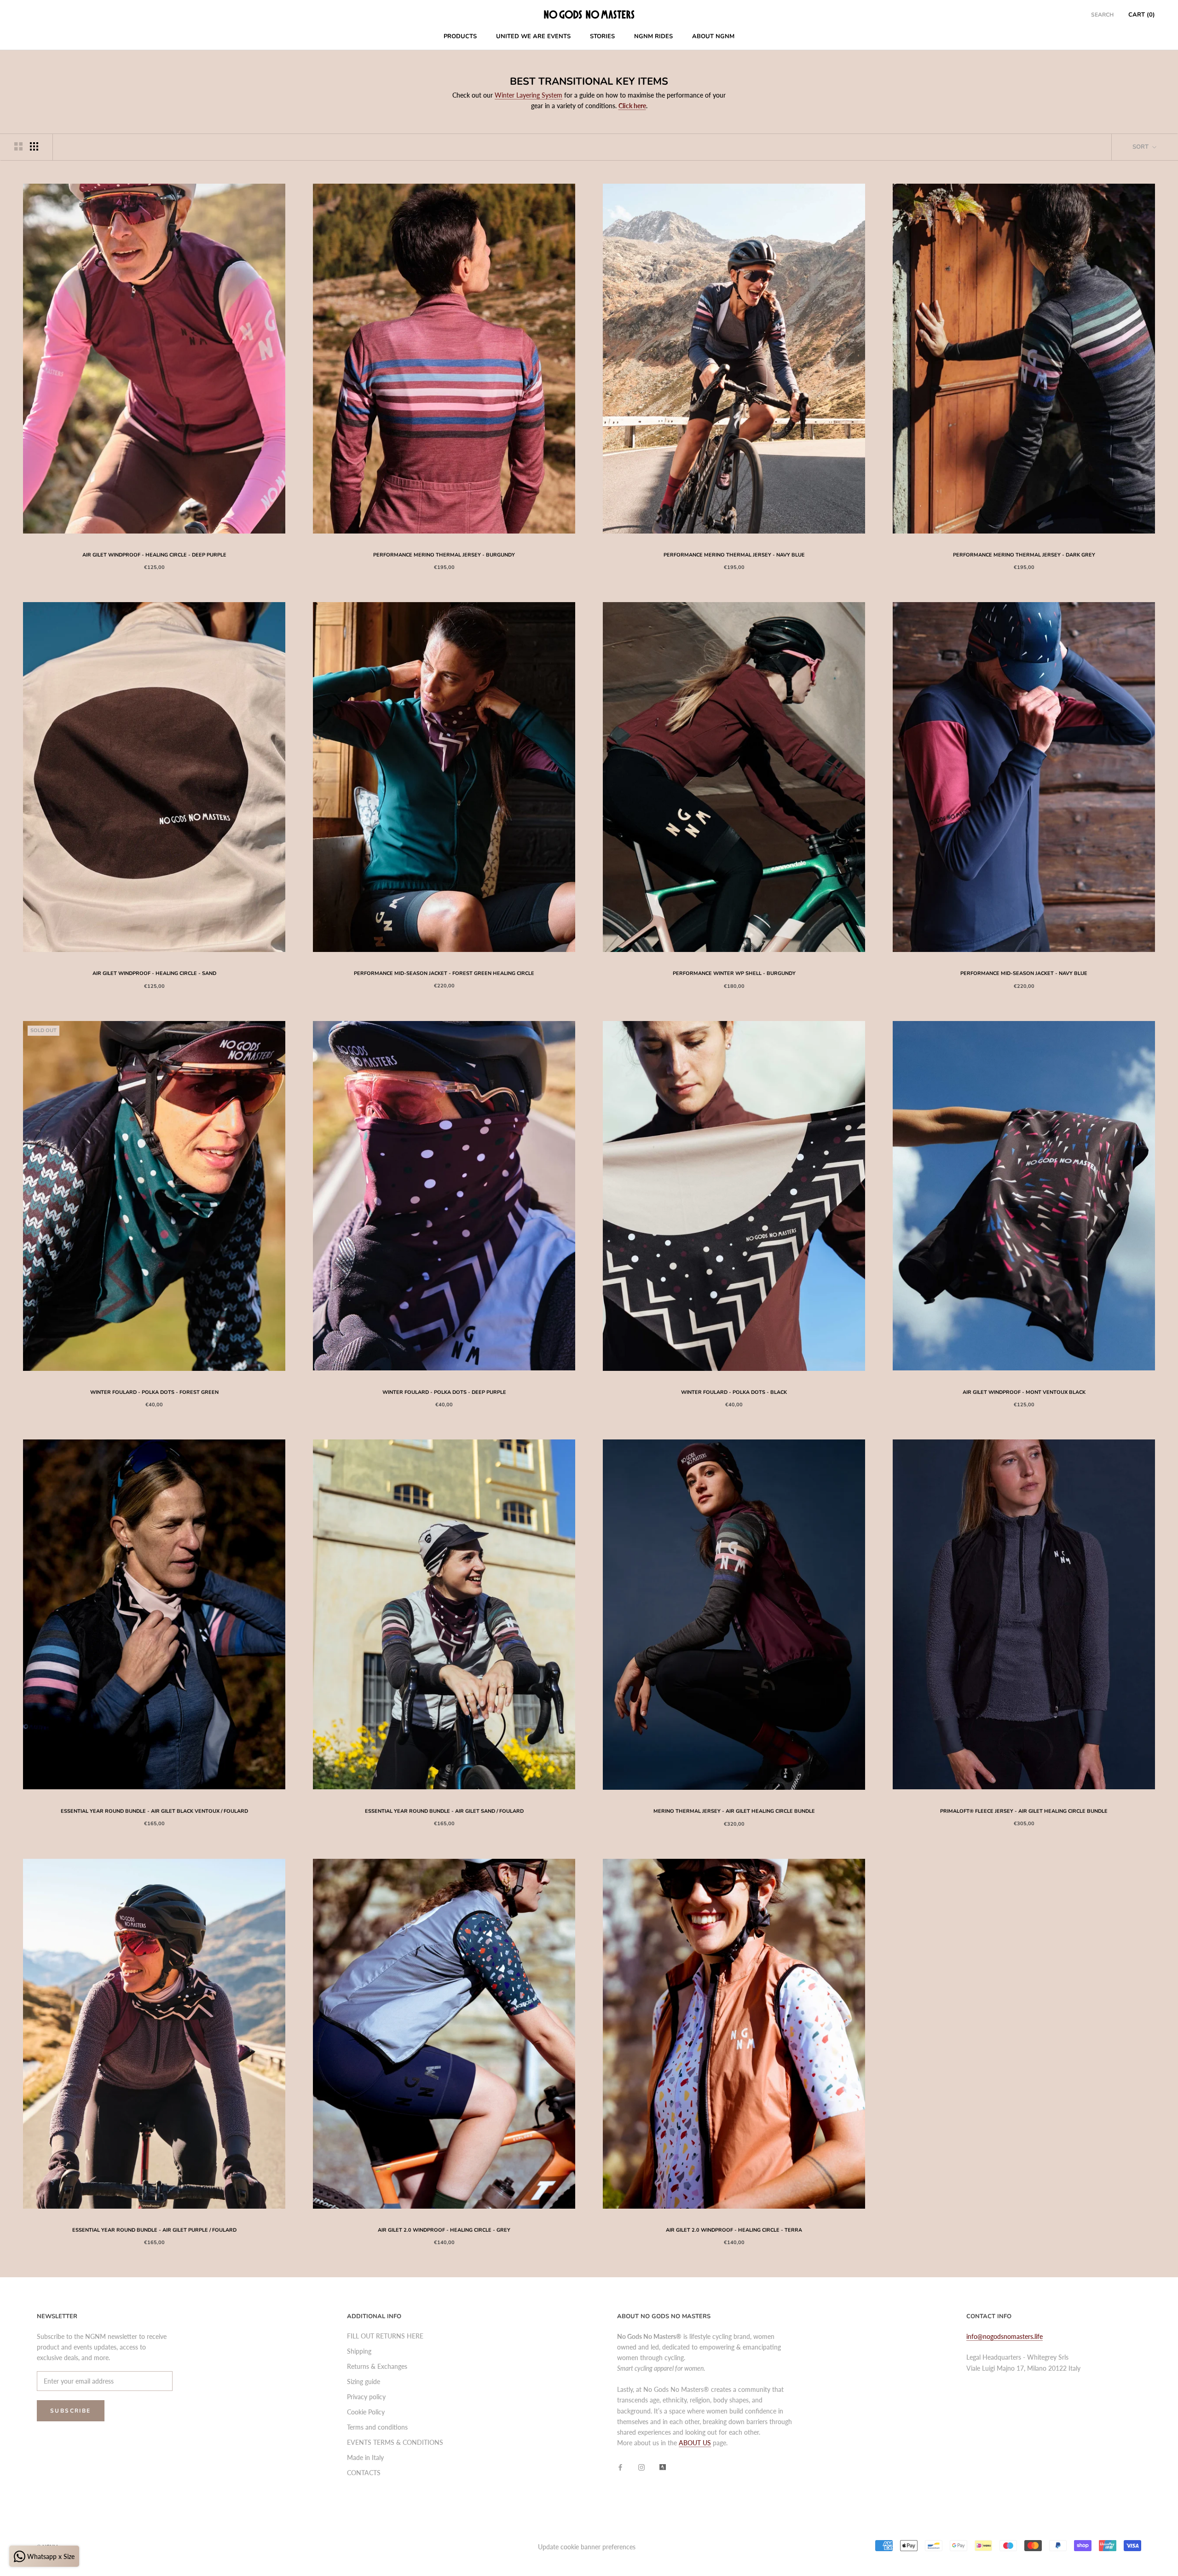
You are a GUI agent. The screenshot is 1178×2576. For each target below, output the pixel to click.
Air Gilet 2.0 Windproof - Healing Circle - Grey (444, 2230)
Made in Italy (365, 2457)
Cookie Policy (366, 2412)
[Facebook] (620, 2466)
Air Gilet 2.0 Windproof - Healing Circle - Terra (734, 2230)
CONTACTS (364, 2473)
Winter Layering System (528, 95)
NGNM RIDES (653, 36)
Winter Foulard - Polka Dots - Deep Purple (444, 1392)
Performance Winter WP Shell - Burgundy (734, 973)
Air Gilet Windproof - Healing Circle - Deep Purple (154, 555)
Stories (602, 36)
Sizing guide (364, 2382)
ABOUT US (695, 2443)
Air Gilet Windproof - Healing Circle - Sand (154, 973)
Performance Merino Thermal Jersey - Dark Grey (1024, 555)
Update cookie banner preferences (587, 2547)
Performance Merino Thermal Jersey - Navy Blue (734, 555)
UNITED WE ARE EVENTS (533, 36)
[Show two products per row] (18, 146)
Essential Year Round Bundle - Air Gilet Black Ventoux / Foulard (154, 1811)
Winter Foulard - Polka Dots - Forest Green (154, 1392)
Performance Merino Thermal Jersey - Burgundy (444, 555)
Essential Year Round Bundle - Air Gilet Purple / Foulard (154, 2230)
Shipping (359, 2351)
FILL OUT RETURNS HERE (385, 2336)
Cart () (1142, 15)
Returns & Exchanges (377, 2366)
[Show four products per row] (34, 146)
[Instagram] (641, 2466)
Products (460, 36)
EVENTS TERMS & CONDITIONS (395, 2442)
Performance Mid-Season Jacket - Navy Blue (1024, 973)
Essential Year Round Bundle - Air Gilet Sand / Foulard (444, 1811)
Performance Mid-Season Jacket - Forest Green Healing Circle (444, 973)
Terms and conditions (377, 2427)
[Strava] (663, 2466)
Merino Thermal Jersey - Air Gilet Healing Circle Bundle (734, 1811)
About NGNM (713, 36)
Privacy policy (366, 2397)
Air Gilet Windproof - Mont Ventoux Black (1024, 1392)
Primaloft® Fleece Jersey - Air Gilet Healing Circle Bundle (1024, 1811)
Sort (1141, 147)
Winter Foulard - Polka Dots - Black (734, 1392)
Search (1102, 15)
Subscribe (71, 2411)
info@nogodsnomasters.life (1005, 2336)
